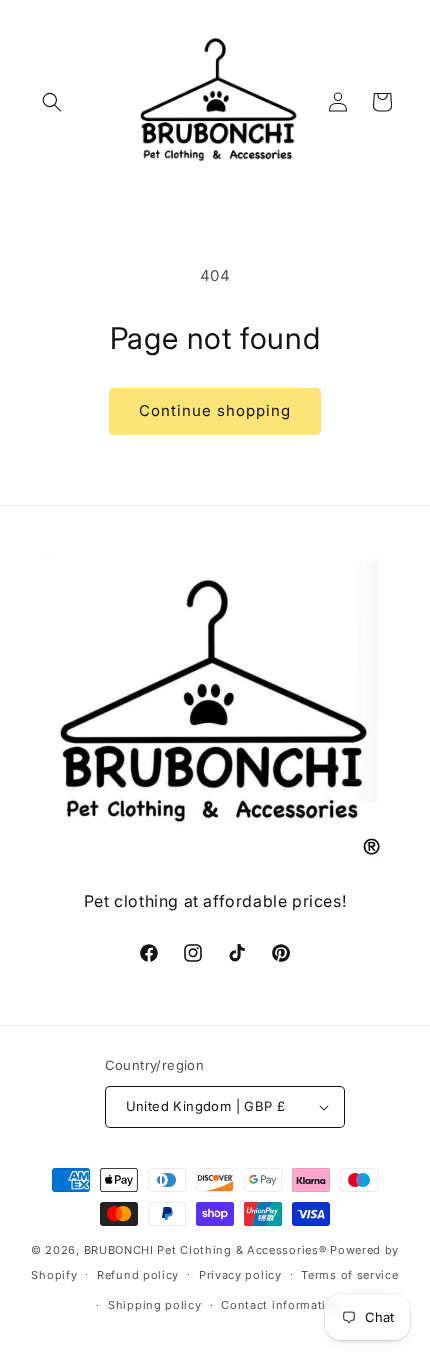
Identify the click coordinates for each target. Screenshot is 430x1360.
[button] (52, 102)
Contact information (281, 1305)
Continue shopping (215, 410)
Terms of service (349, 1275)
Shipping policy (155, 1305)
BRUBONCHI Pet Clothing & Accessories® (205, 1250)
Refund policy (138, 1275)
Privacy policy (240, 1275)
